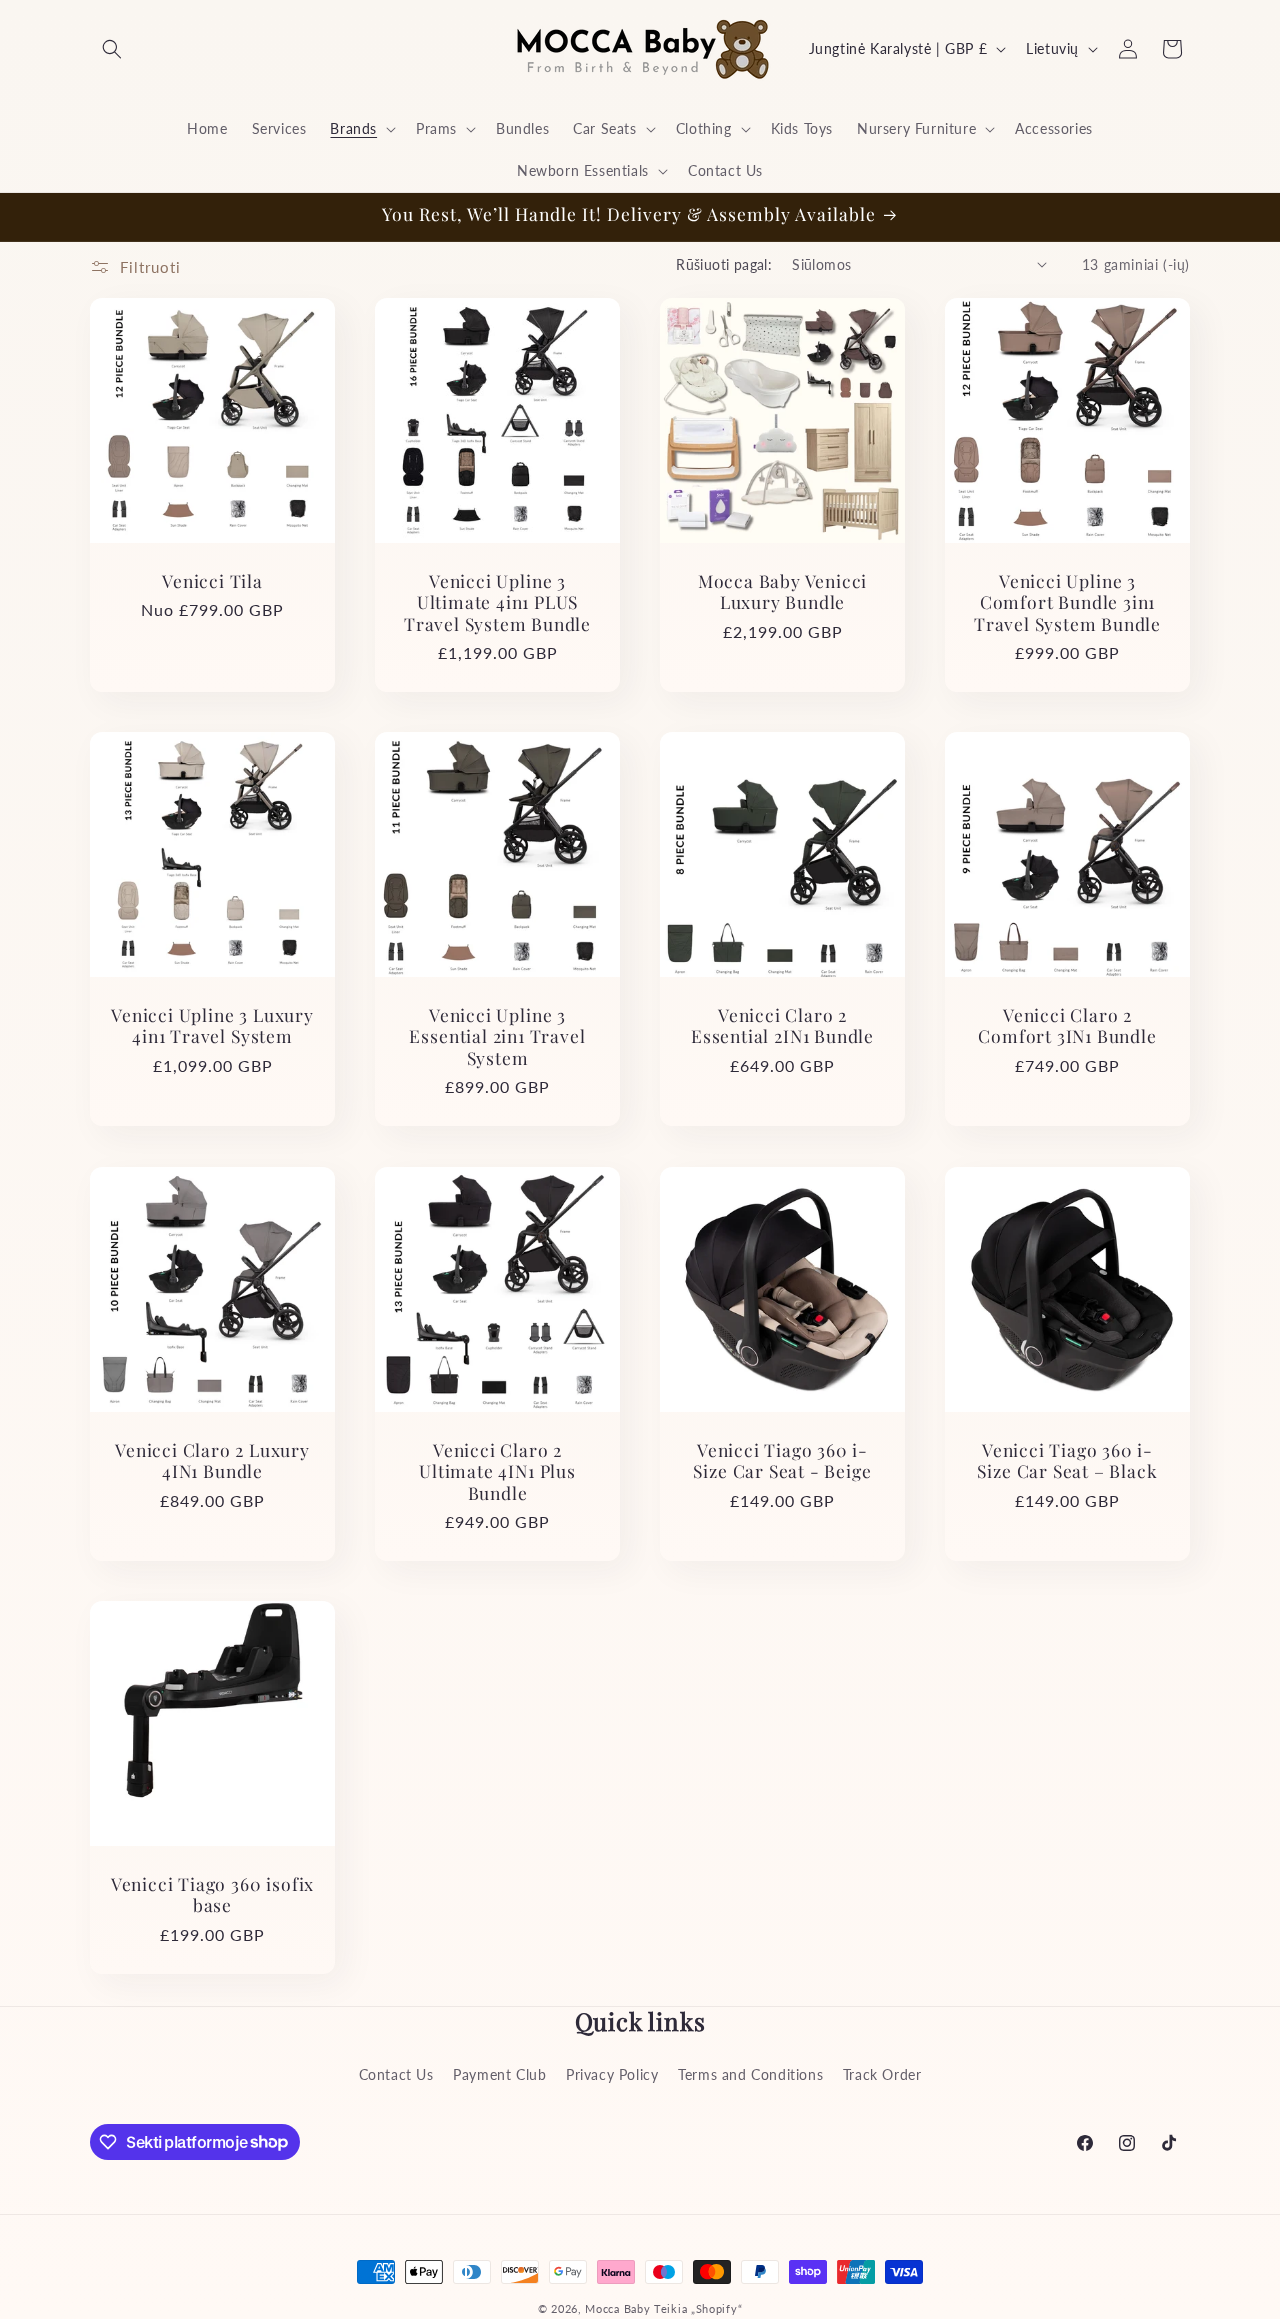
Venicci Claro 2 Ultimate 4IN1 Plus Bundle (497, 1471)
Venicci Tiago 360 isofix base (212, 1894)
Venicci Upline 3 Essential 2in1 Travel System (497, 1036)
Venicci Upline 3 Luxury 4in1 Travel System (212, 1025)
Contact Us (396, 2073)
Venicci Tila (212, 580)
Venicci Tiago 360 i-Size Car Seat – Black (1067, 1460)
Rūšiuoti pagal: (724, 264)
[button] (112, 49)
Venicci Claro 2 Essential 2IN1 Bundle (782, 1025)
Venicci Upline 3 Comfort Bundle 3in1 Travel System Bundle (1067, 602)
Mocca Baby (617, 2308)
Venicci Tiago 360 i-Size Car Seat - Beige (782, 1460)
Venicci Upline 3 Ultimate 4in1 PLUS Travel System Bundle (497, 602)
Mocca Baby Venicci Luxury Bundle (783, 591)
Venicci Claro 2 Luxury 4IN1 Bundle (212, 1460)
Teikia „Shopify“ (698, 2308)
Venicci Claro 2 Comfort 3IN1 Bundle (1067, 1025)
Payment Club (499, 2073)
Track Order (882, 2073)
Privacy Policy (612, 2073)
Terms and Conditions (750, 2073)
